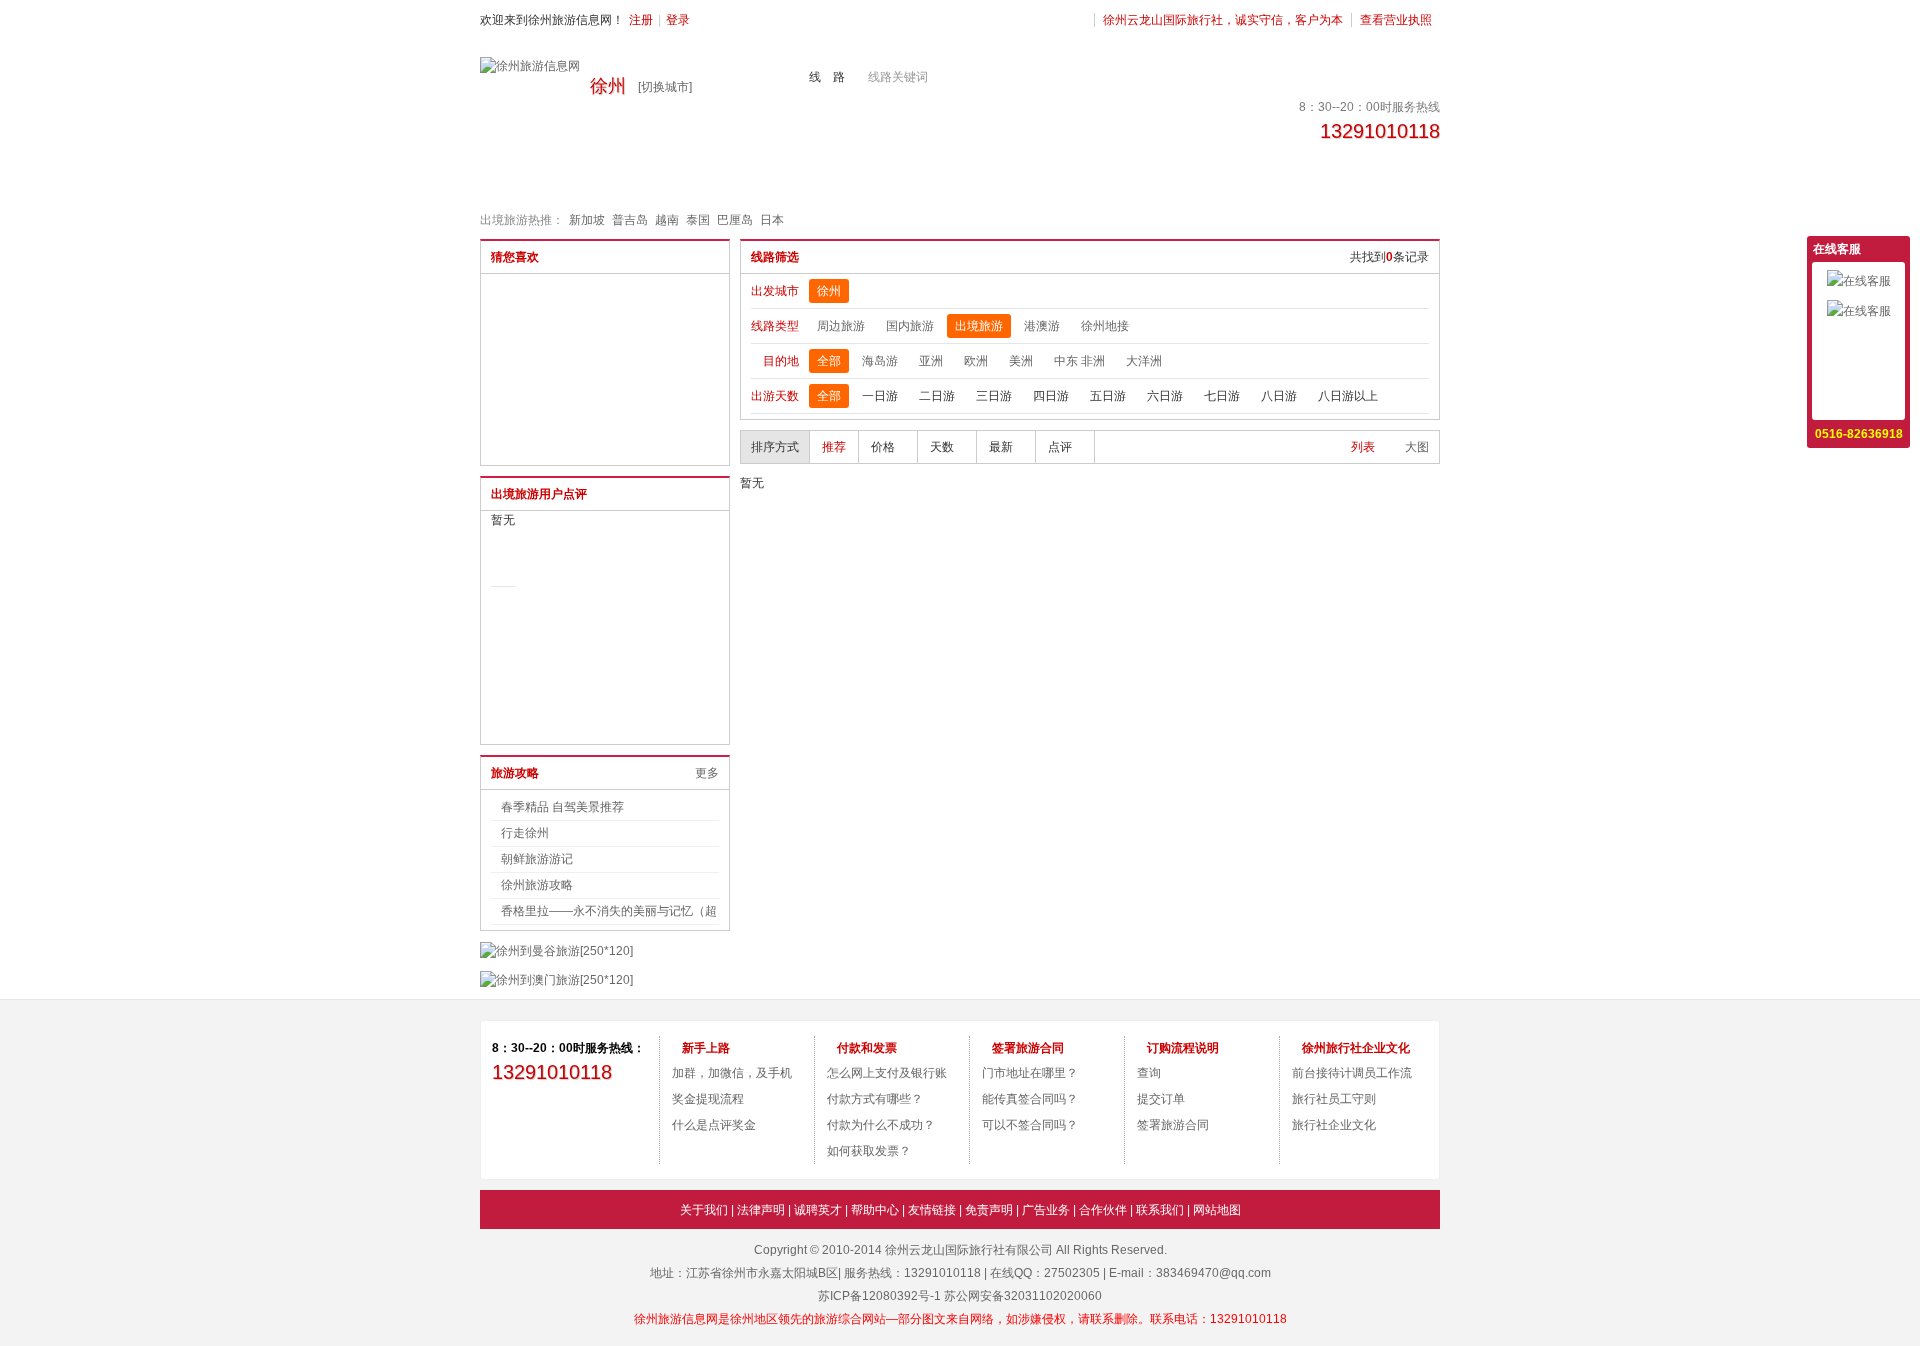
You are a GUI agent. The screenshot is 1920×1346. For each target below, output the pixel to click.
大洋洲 (1144, 361)
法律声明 (761, 1210)
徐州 (829, 291)
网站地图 (1217, 1210)
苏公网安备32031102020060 (1023, 1296)
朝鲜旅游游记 (537, 859)
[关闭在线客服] (1897, 248)
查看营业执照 (1396, 20)
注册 (641, 20)
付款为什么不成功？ (881, 1125)
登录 (678, 20)
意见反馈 (1859, 341)
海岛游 (880, 361)
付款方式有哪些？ (875, 1099)
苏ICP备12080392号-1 (879, 1296)
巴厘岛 (735, 220)
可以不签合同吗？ (1030, 1125)
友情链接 (932, 1210)
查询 (1149, 1073)
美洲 (1021, 361)
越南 (667, 220)
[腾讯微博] (610, 1125)
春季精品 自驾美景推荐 (562, 807)
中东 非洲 (1079, 361)
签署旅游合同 (1173, 1125)
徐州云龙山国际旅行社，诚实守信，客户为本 (1223, 20)
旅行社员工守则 (1334, 1099)
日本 (772, 220)
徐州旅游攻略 (537, 885)
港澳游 (1042, 326)
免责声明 (989, 1210)
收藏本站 (1859, 401)
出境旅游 (979, 326)
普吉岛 (630, 220)
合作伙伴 (1103, 1210)
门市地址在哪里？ (1030, 1073)
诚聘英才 (818, 1210)
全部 (829, 361)
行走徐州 (525, 833)
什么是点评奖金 (714, 1125)
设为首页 (1859, 371)
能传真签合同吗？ (1030, 1099)
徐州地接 (1105, 326)
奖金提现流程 (708, 1099)
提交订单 (1161, 1099)
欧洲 (976, 361)
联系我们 (1160, 1210)
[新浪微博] (531, 1125)
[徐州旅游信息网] (530, 65)
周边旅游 (841, 326)
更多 (707, 773)
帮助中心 (875, 1210)
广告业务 (1046, 1210)
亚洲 (931, 361)
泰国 (698, 220)
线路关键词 (898, 77)
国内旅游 (910, 326)
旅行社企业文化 (1334, 1125)
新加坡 (587, 220)
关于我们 (704, 1210)
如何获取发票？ (869, 1151)
